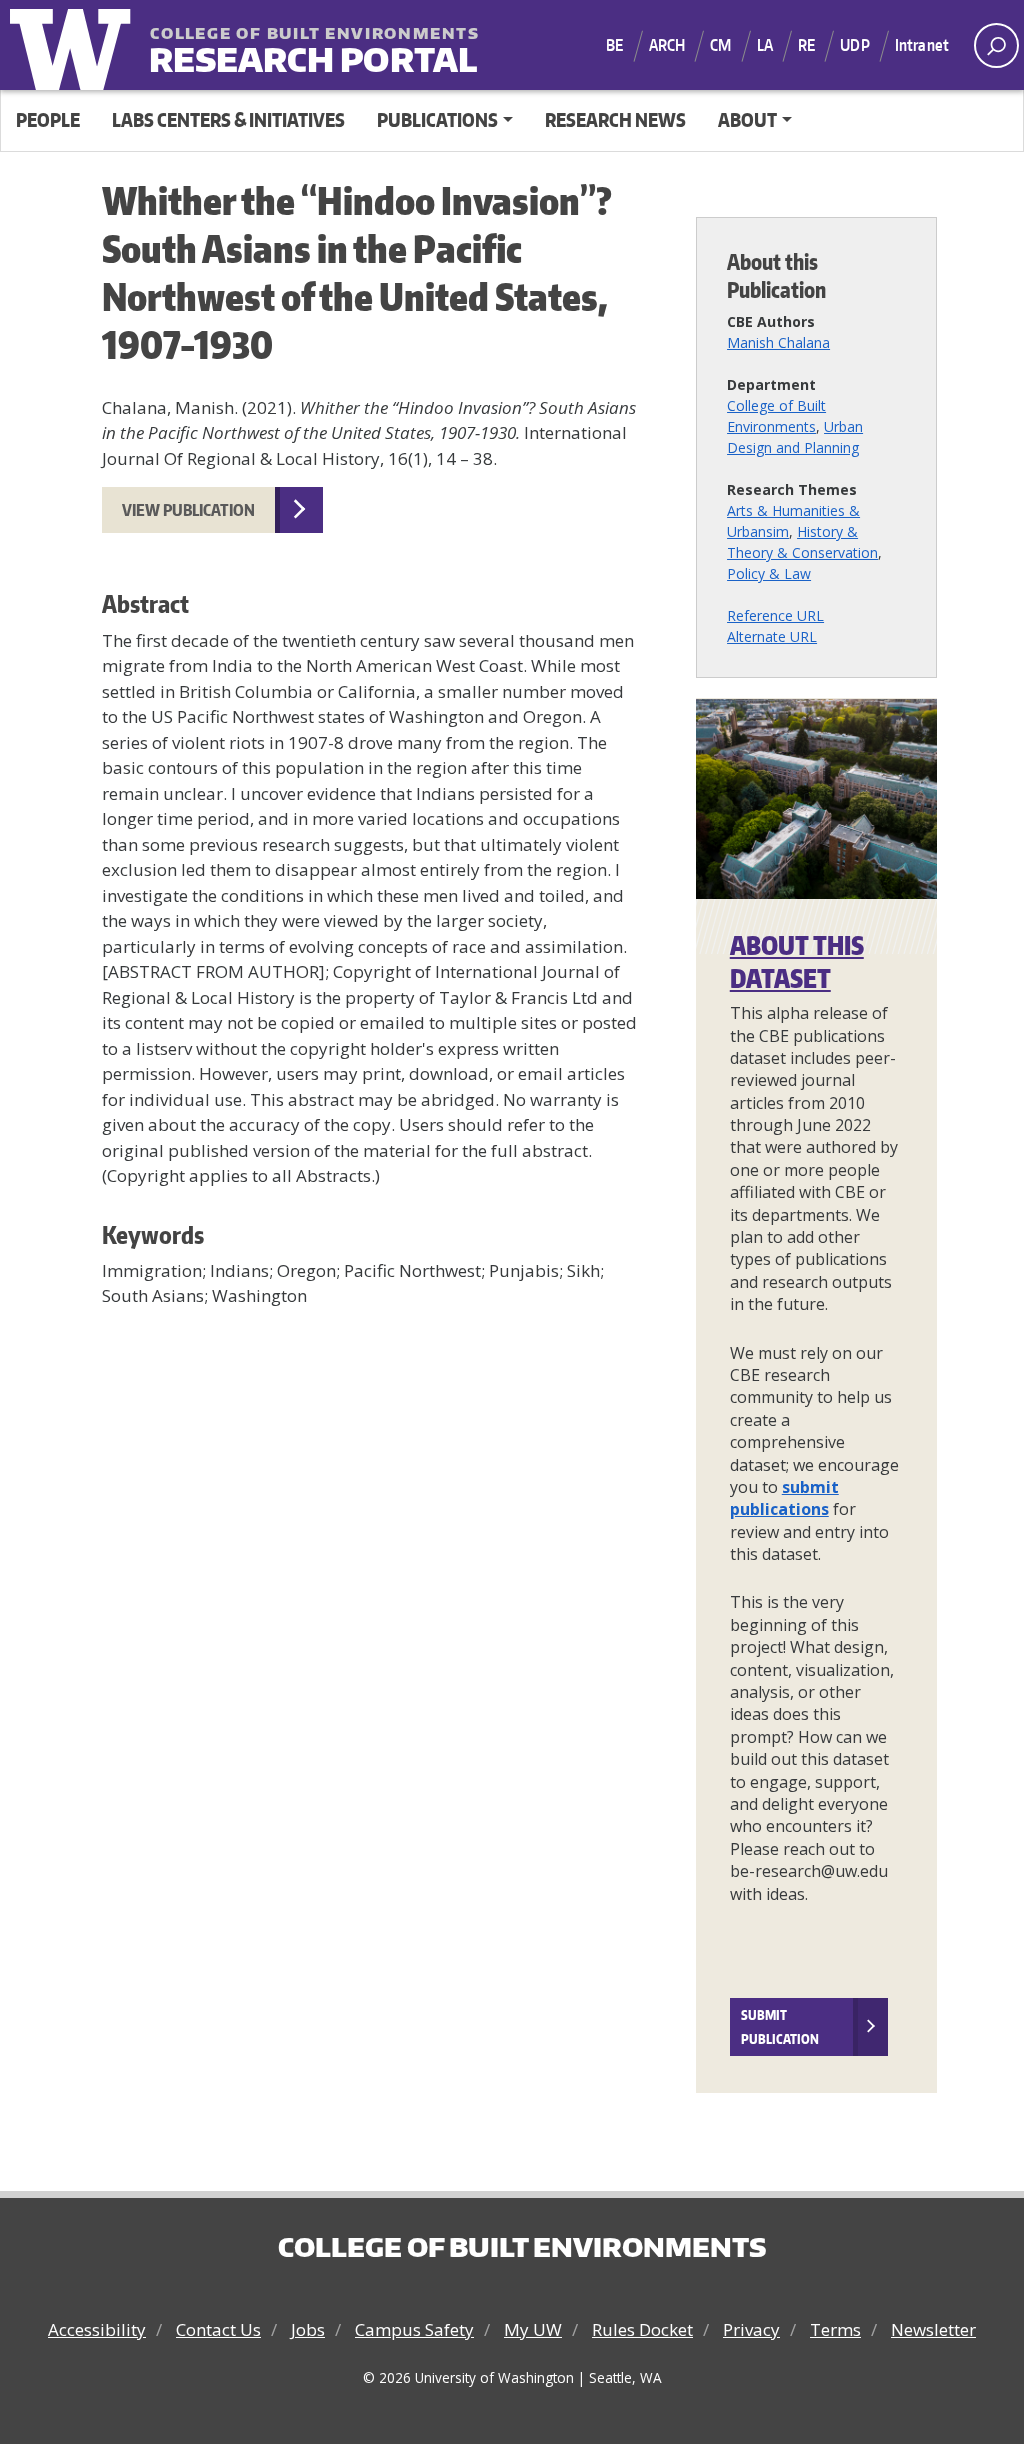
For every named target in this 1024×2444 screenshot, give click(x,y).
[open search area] (996, 45)
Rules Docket (642, 2329)
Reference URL (775, 615)
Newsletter (933, 2329)
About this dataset (797, 961)
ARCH (667, 45)
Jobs (308, 2329)
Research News (615, 119)
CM (720, 45)
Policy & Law (769, 573)
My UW (533, 2329)
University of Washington (75, 45)
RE (806, 45)
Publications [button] (437, 119)
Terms (835, 2329)
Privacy (751, 2329)
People (48, 119)
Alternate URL (772, 636)
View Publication (188, 510)
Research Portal (273, 46)
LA (765, 45)
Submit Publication (780, 2027)
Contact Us (218, 2329)
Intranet (922, 45)
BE (614, 45)
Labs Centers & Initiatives (228, 119)
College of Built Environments (522, 2247)
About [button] (747, 119)
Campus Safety (414, 2329)
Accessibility (97, 2329)
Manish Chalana (778, 342)
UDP (854, 45)
